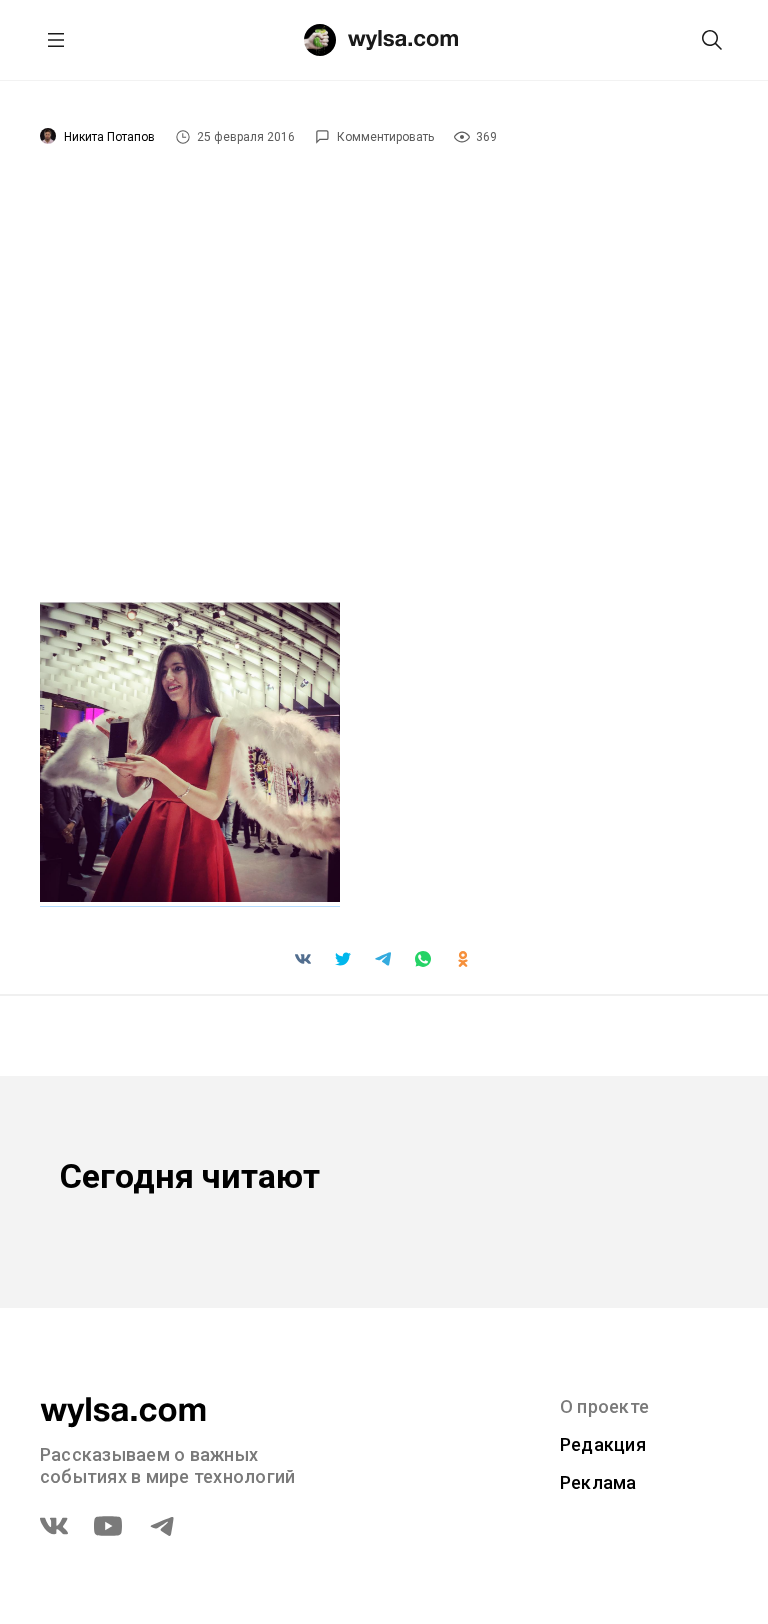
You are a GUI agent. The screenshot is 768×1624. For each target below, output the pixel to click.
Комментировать (385, 137)
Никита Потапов (109, 137)
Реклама (598, 1482)
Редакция (603, 1444)
